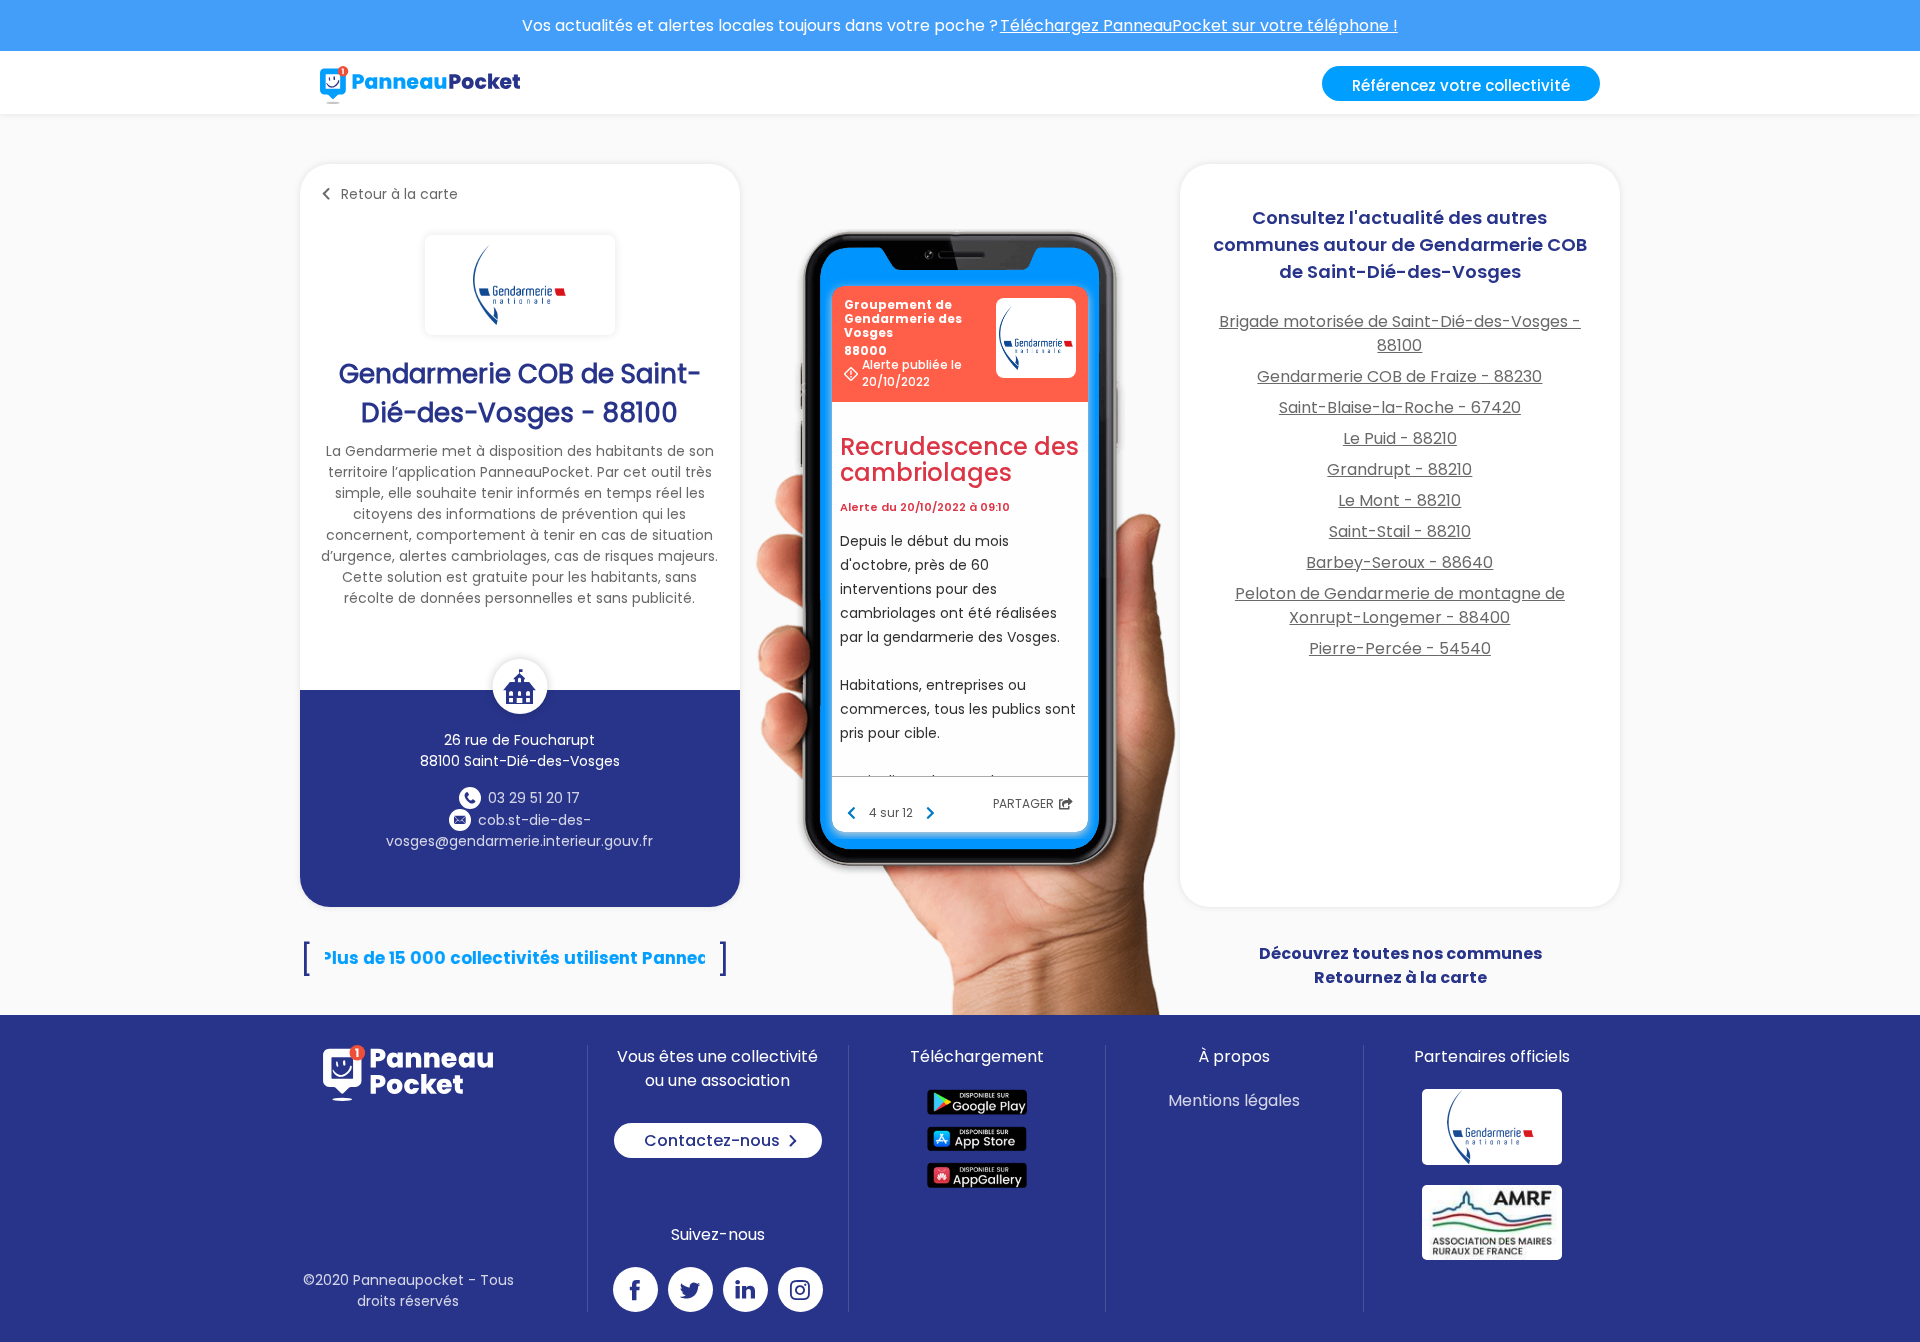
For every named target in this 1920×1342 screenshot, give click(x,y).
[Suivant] (930, 813)
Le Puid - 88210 (1400, 438)
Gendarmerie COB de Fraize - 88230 (1399, 376)
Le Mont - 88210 (1399, 500)
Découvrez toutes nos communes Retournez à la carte (1400, 965)
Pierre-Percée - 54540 (1400, 648)
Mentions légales (1234, 1100)
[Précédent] (852, 813)
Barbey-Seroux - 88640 (1399, 562)
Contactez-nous (712, 1140)
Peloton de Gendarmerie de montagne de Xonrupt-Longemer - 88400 (1400, 605)
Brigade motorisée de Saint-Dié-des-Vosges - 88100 (1400, 333)
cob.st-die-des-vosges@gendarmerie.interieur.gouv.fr (519, 830)
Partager (1023, 803)
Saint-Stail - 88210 (1400, 531)
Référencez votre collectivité (1461, 85)
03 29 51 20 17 (534, 798)
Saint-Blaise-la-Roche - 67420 (1400, 407)
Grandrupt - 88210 (1399, 469)
